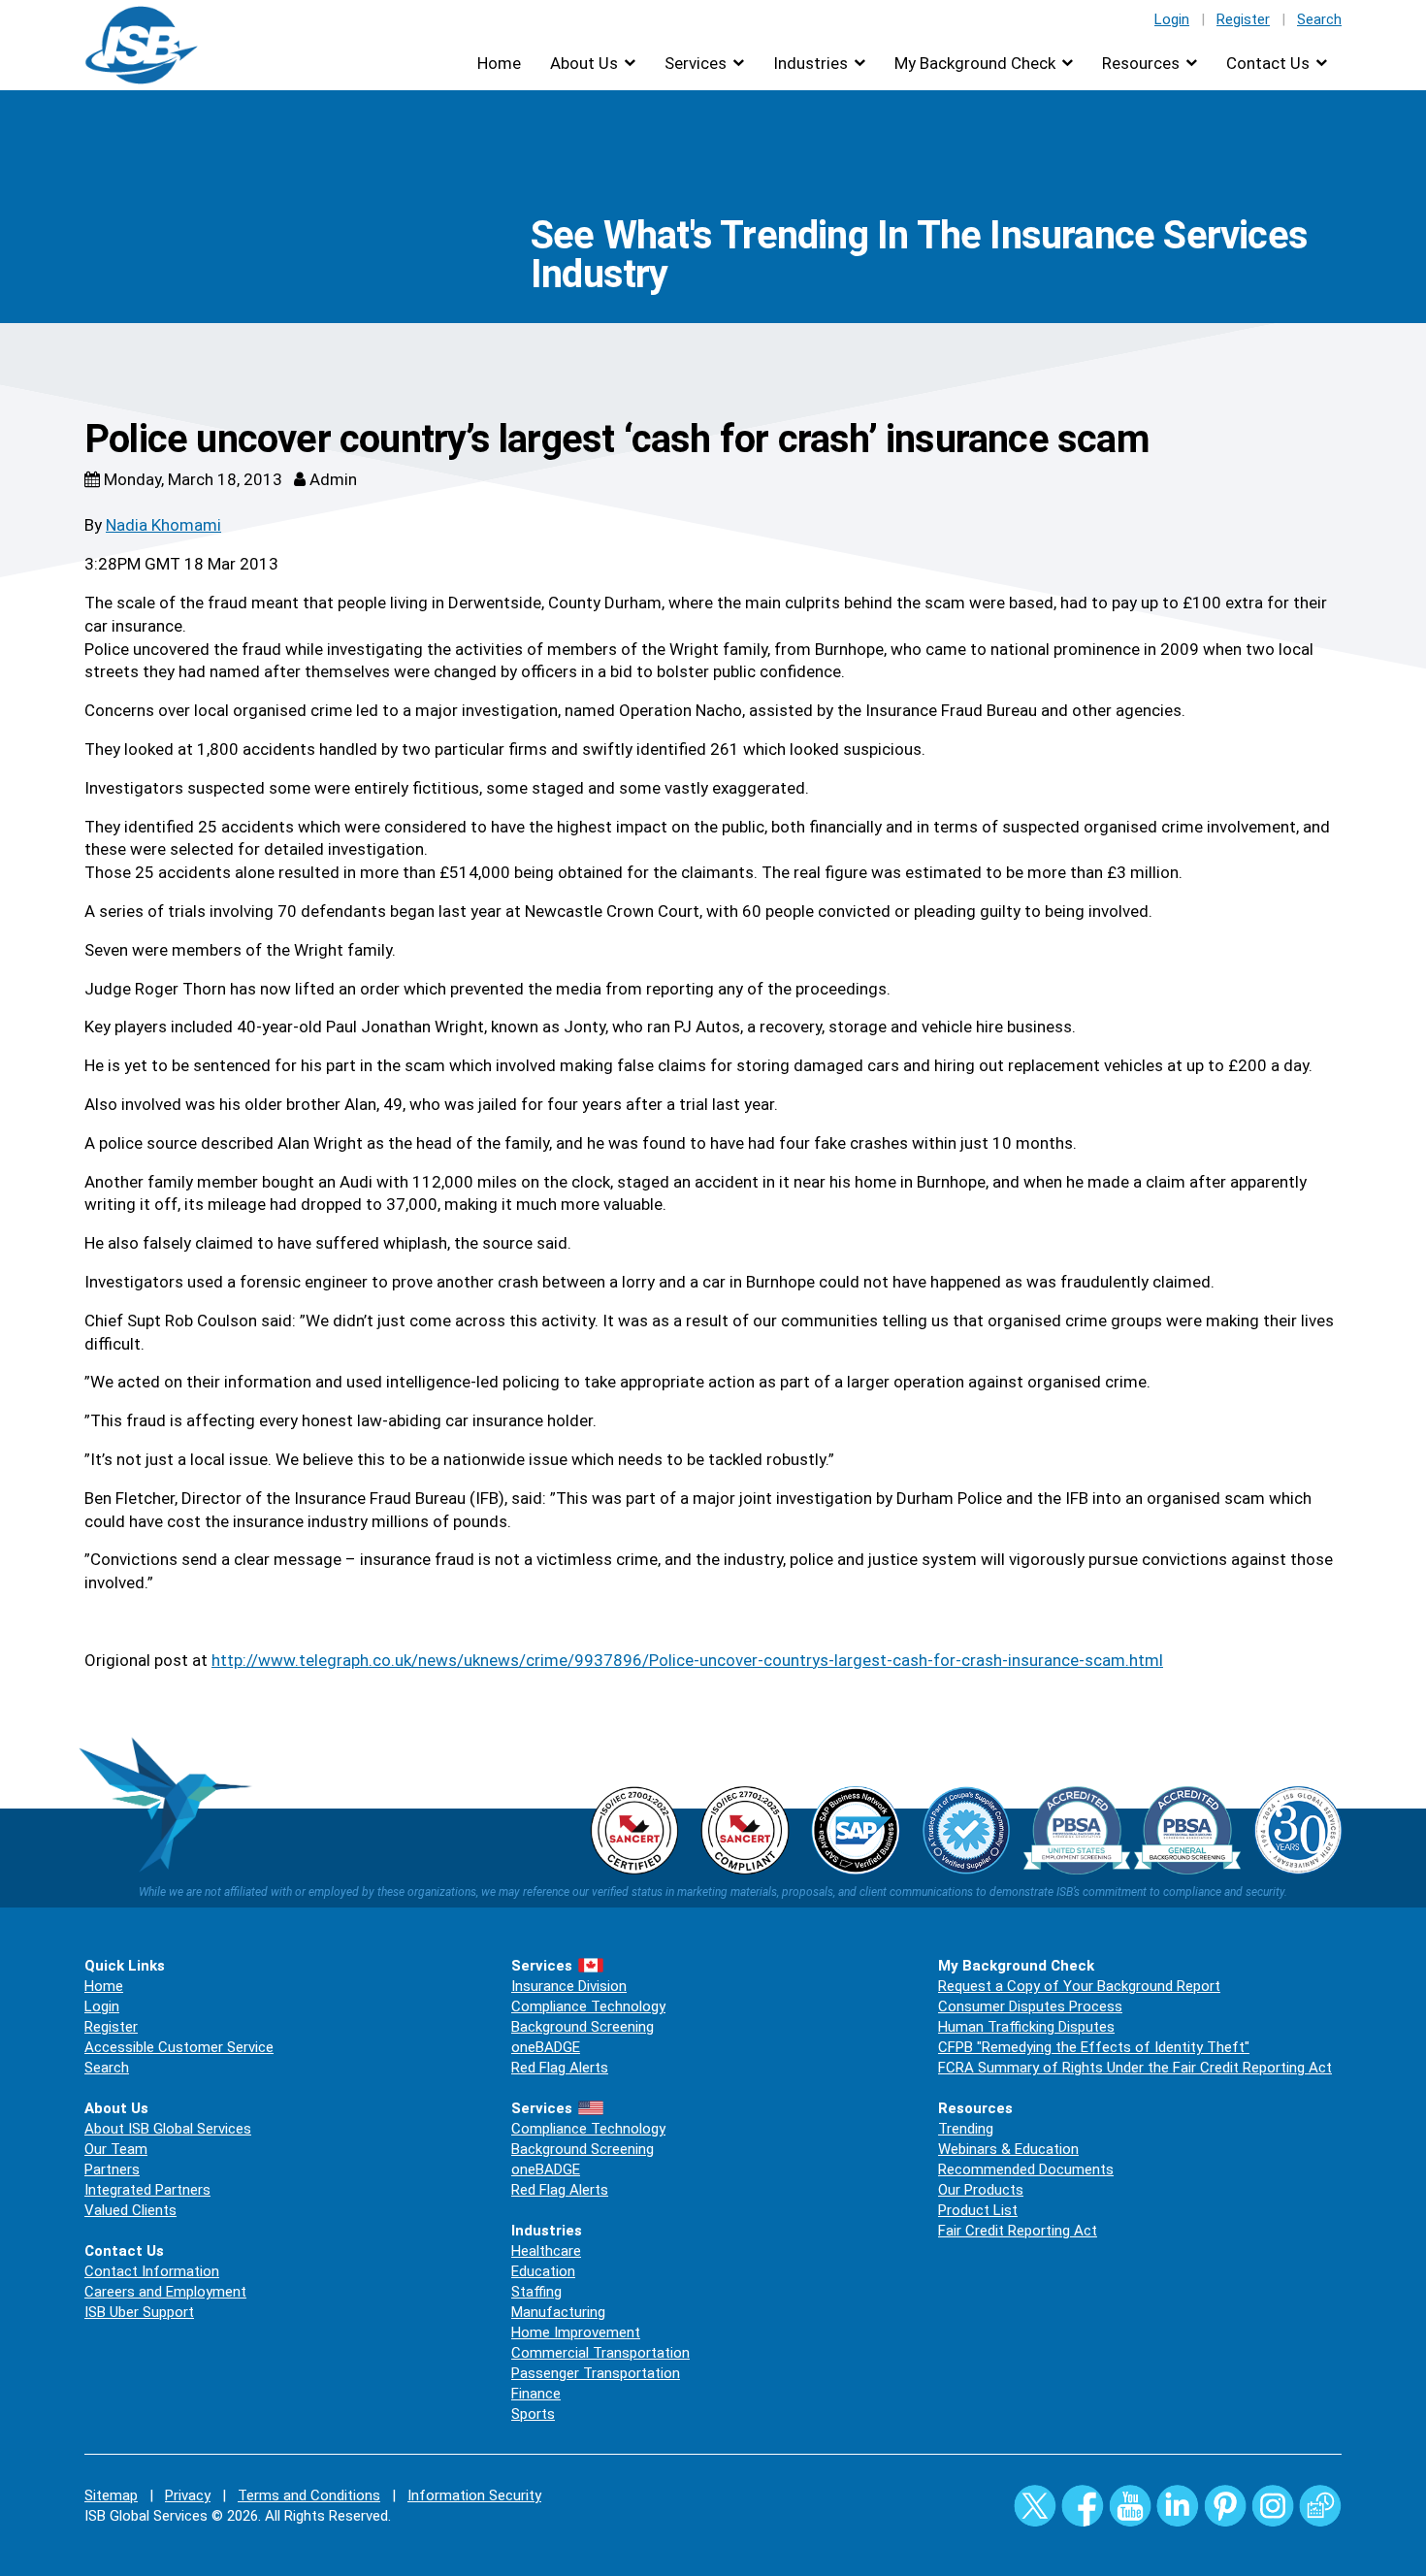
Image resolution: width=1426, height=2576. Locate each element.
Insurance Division (569, 1986)
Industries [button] (810, 63)
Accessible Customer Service (179, 2047)
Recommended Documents (1026, 2169)
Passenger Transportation (596, 2373)
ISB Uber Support (139, 2312)
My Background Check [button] (975, 63)
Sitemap (111, 2495)
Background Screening (583, 2027)
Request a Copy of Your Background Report (1079, 1986)
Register (1243, 19)
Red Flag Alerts (560, 2068)
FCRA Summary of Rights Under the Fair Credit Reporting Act (1135, 2068)
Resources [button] (1141, 63)
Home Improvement (576, 2332)
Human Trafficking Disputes (1026, 2027)
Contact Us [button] (1268, 63)
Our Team (116, 2149)
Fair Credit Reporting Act (1018, 2231)
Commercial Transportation (600, 2353)
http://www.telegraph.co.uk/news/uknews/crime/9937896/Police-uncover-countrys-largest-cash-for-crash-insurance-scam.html (687, 1660)
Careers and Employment (165, 2292)
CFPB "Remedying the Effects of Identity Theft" (1094, 2047)
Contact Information (152, 2271)
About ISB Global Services (168, 2129)
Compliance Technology (588, 2006)
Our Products (981, 2190)
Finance (536, 2394)
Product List (978, 2210)
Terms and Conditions (309, 2495)
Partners (112, 2169)
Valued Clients (130, 2210)
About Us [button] (584, 63)
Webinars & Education (1008, 2149)
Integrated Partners (147, 2190)
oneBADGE (546, 2047)
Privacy (188, 2495)
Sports (533, 2414)
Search (1319, 19)
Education (543, 2271)
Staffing (536, 2292)
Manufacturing (558, 2312)
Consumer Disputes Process (1030, 2006)
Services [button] (696, 63)
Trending (966, 2129)
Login (1172, 19)
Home (499, 63)
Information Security (474, 2495)
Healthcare (546, 2251)
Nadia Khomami (163, 525)
